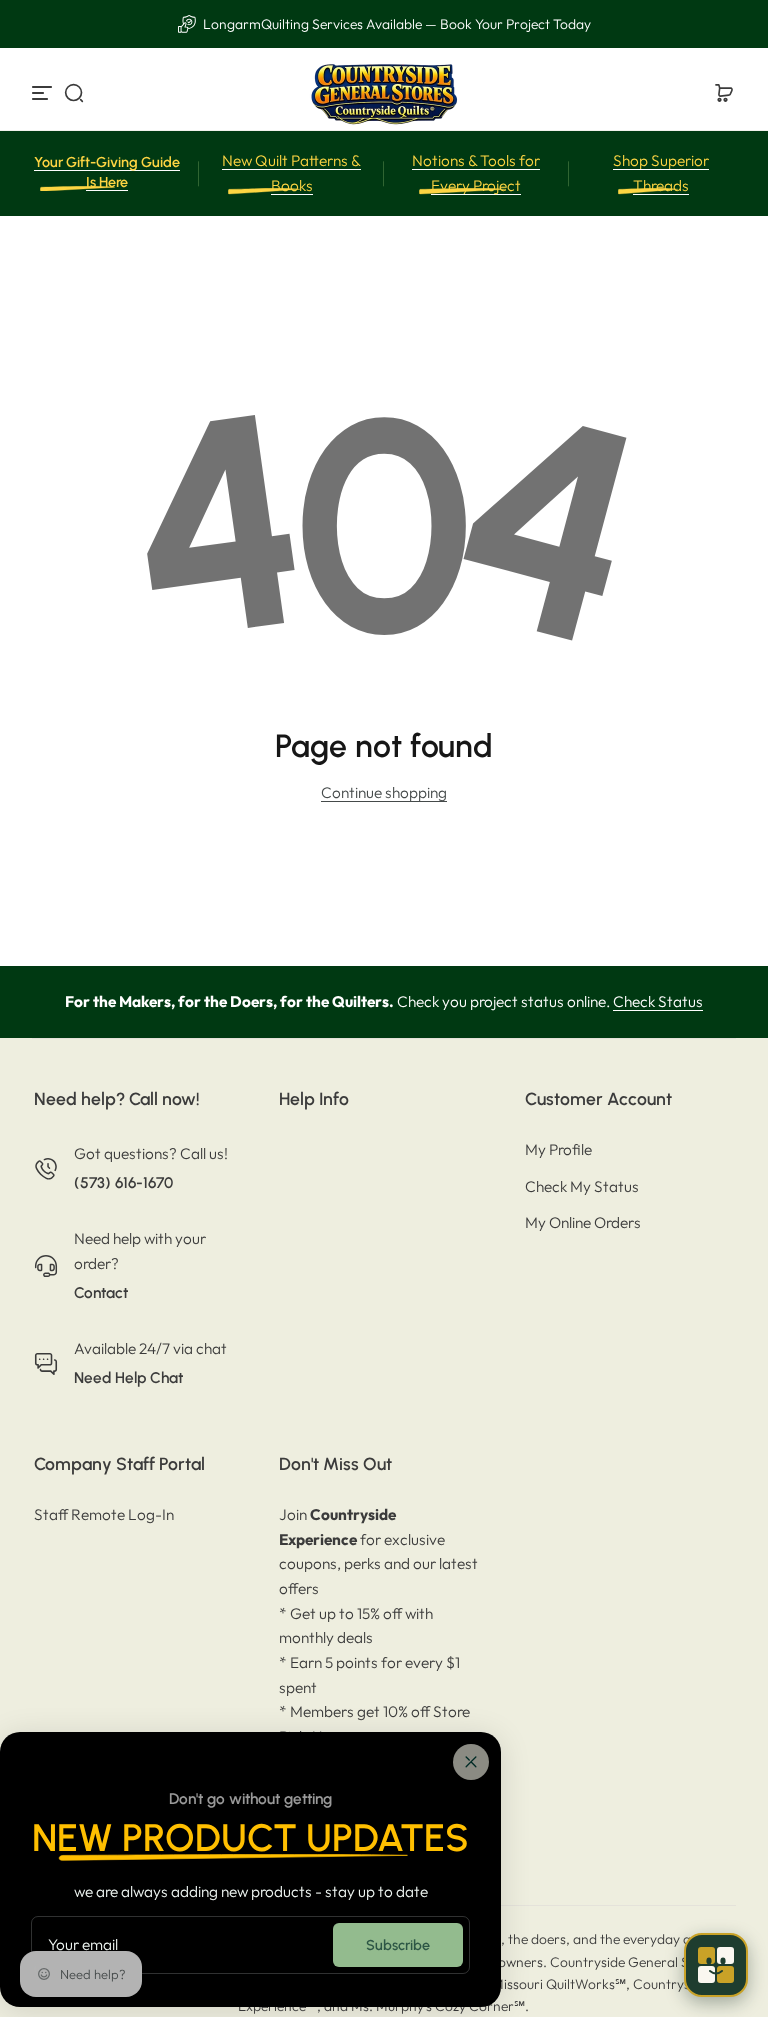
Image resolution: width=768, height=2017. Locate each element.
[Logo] (384, 93)
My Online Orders (583, 1222)
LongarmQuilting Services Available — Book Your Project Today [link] (395, 24)
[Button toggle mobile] (44, 93)
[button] (74, 93)
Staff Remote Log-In (104, 1514)
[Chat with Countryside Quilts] (716, 1965)
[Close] (471, 1762)
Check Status (658, 1001)
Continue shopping (384, 792)
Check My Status (582, 1186)
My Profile (558, 1149)
